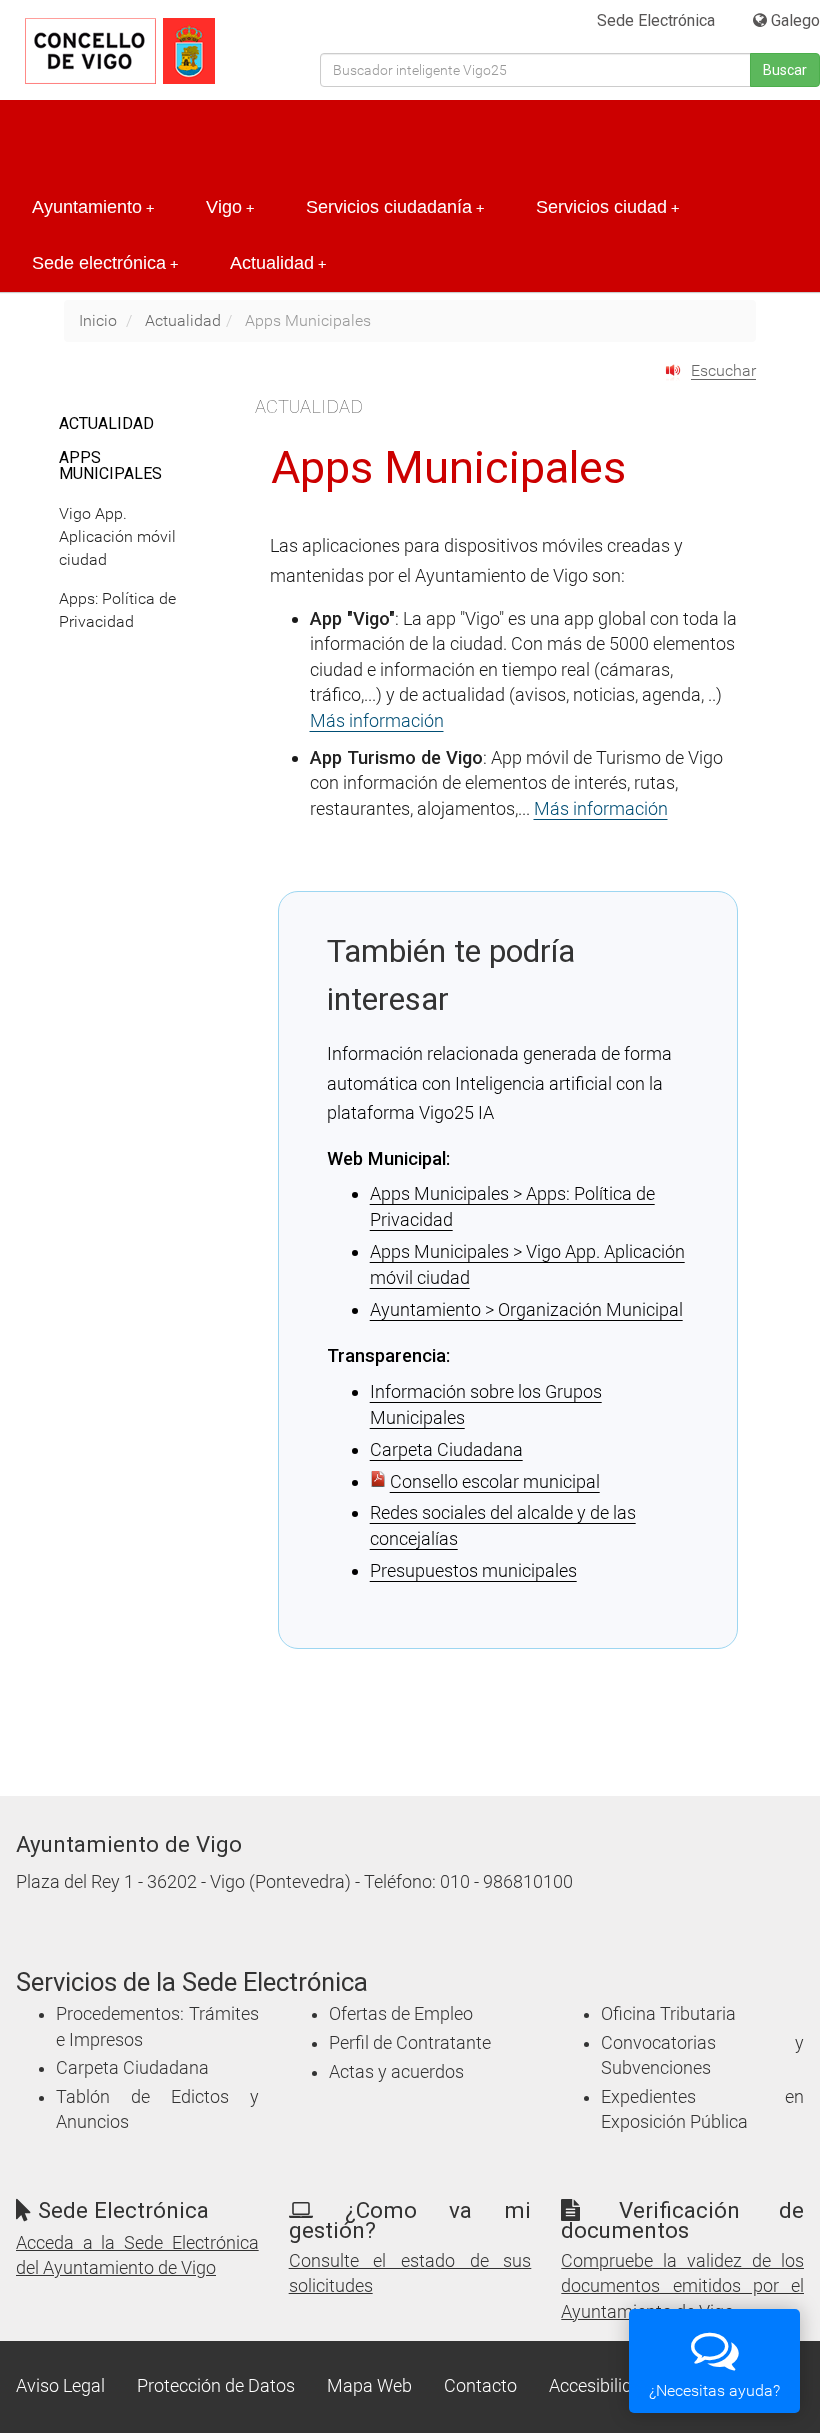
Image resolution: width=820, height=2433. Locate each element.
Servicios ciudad (607, 207)
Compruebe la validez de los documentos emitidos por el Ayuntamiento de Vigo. (682, 2286)
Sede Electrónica (656, 20)
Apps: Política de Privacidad (117, 610)
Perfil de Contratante (410, 2043)
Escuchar (723, 370)
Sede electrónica (105, 263)
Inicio (98, 320)
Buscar (785, 70)
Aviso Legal (60, 2386)
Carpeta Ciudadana (446, 1449)
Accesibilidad (600, 2386)
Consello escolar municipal (495, 1481)
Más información (377, 720)
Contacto (480, 2386)
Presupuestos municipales (473, 1570)
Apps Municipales (110, 465)
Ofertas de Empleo (401, 2014)
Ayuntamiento (93, 207)
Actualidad (278, 263)
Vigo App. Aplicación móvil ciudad (117, 536)
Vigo (230, 207)
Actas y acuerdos (396, 2072)
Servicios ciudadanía (395, 207)
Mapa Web (369, 2386)
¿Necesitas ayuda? (714, 2390)
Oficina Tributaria (668, 2014)
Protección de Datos (216, 2386)
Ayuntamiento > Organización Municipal (526, 1309)
